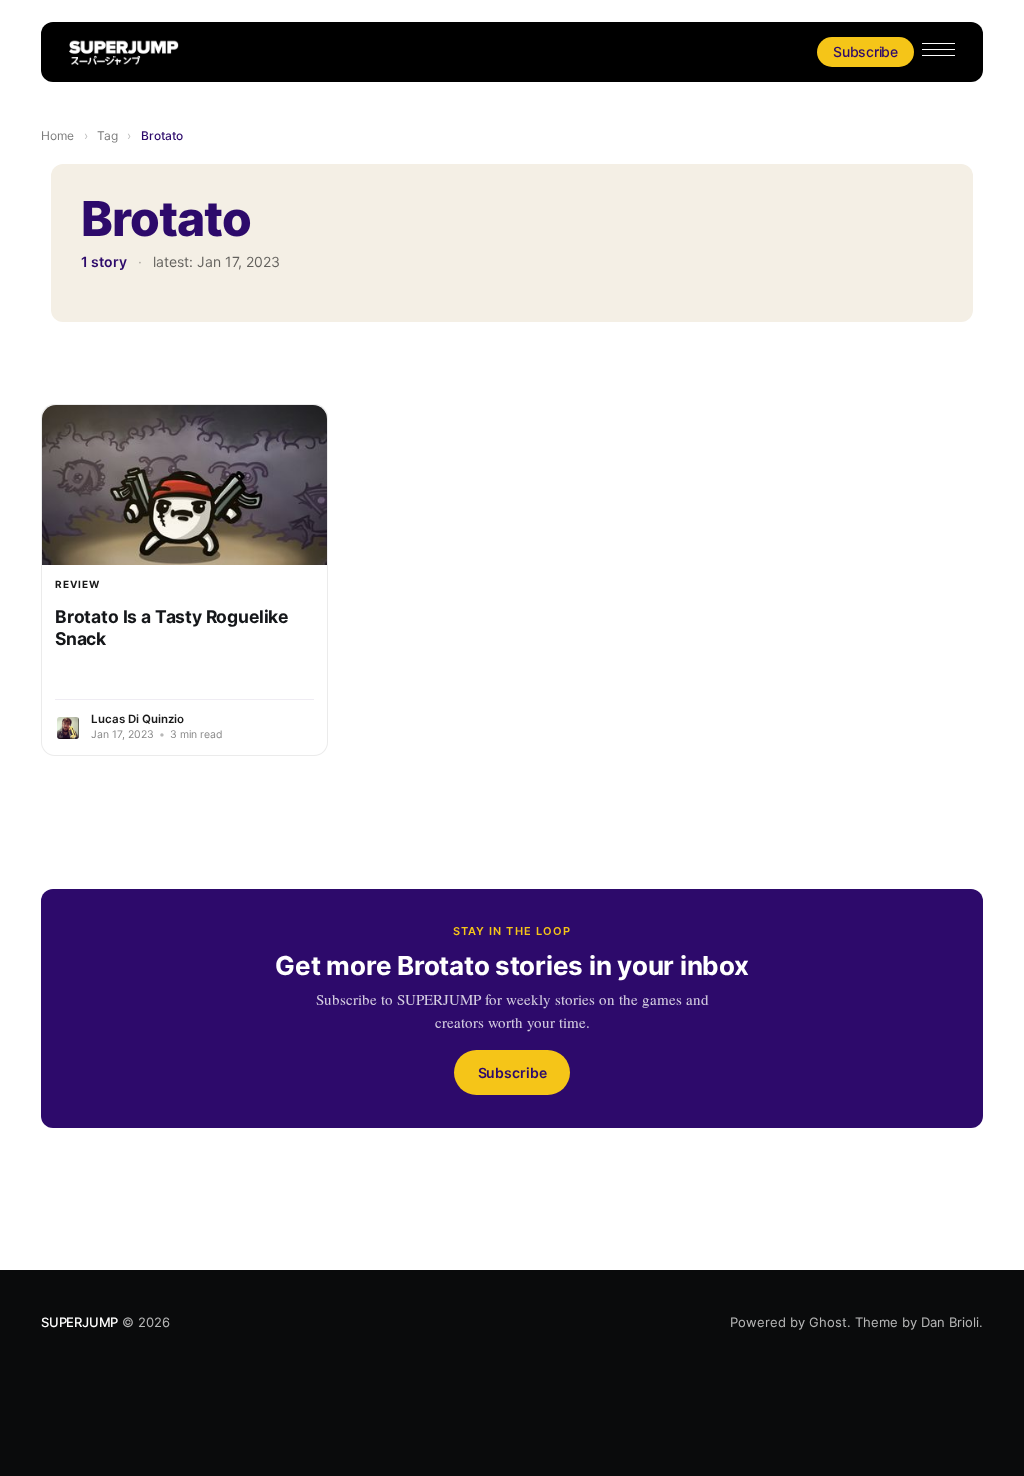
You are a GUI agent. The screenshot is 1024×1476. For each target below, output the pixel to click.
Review (77, 584)
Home (57, 135)
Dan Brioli (950, 1322)
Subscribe (865, 51)
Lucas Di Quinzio (137, 719)
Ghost (828, 1322)
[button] (938, 49)
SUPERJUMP (79, 1322)
